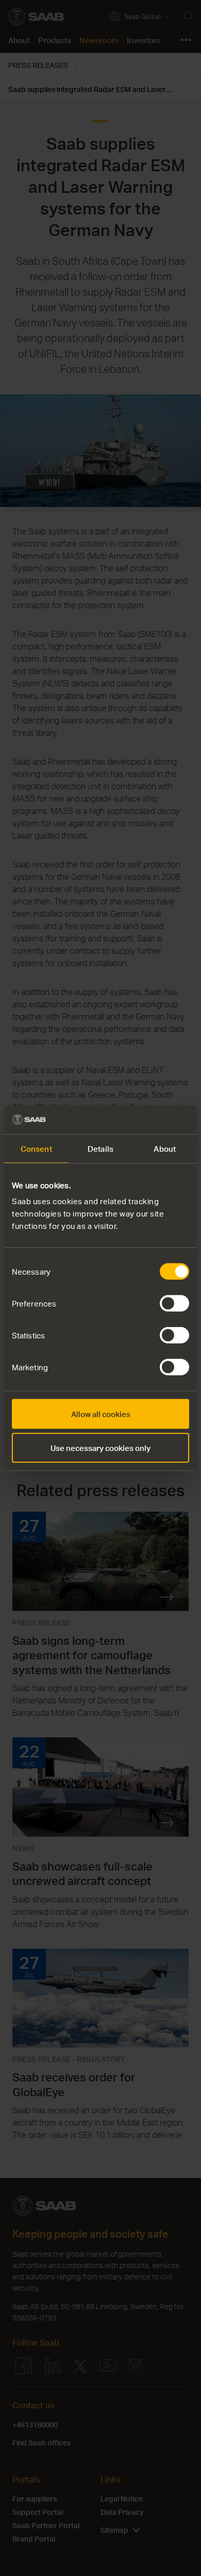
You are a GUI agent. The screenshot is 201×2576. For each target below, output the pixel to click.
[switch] (174, 1303)
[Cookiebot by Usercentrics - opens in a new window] (145, 1120)
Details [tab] (100, 1148)
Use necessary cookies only (100, 1447)
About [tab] (165, 1148)
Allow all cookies (101, 1414)
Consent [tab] (36, 1148)
